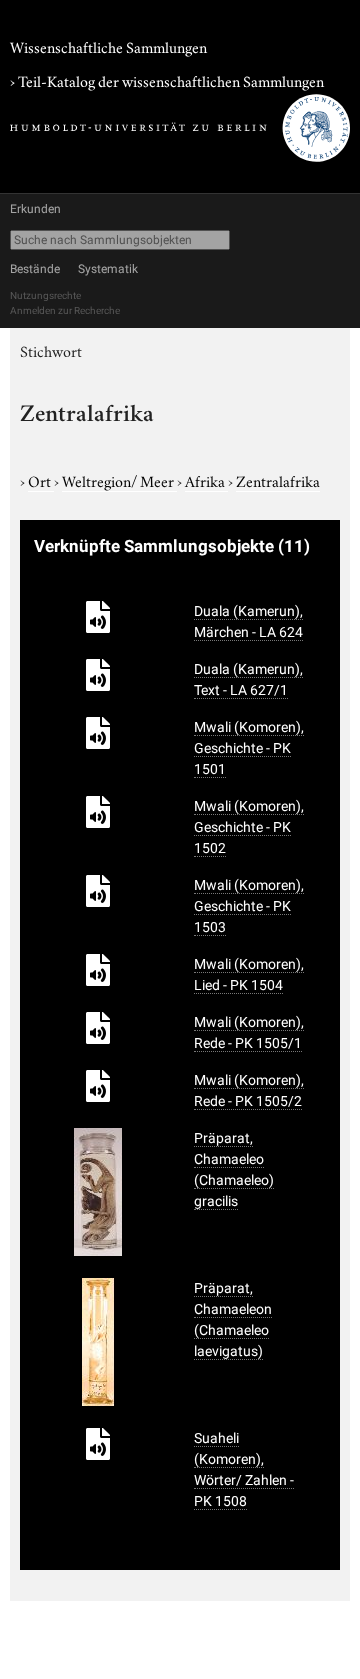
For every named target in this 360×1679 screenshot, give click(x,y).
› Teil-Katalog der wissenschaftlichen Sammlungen (167, 80)
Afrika (206, 480)
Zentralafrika (278, 480)
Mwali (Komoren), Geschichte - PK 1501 (249, 748)
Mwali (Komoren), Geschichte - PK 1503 (249, 906)
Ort (41, 480)
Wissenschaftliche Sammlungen (108, 46)
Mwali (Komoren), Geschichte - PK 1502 (249, 827)
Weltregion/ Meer (119, 480)
